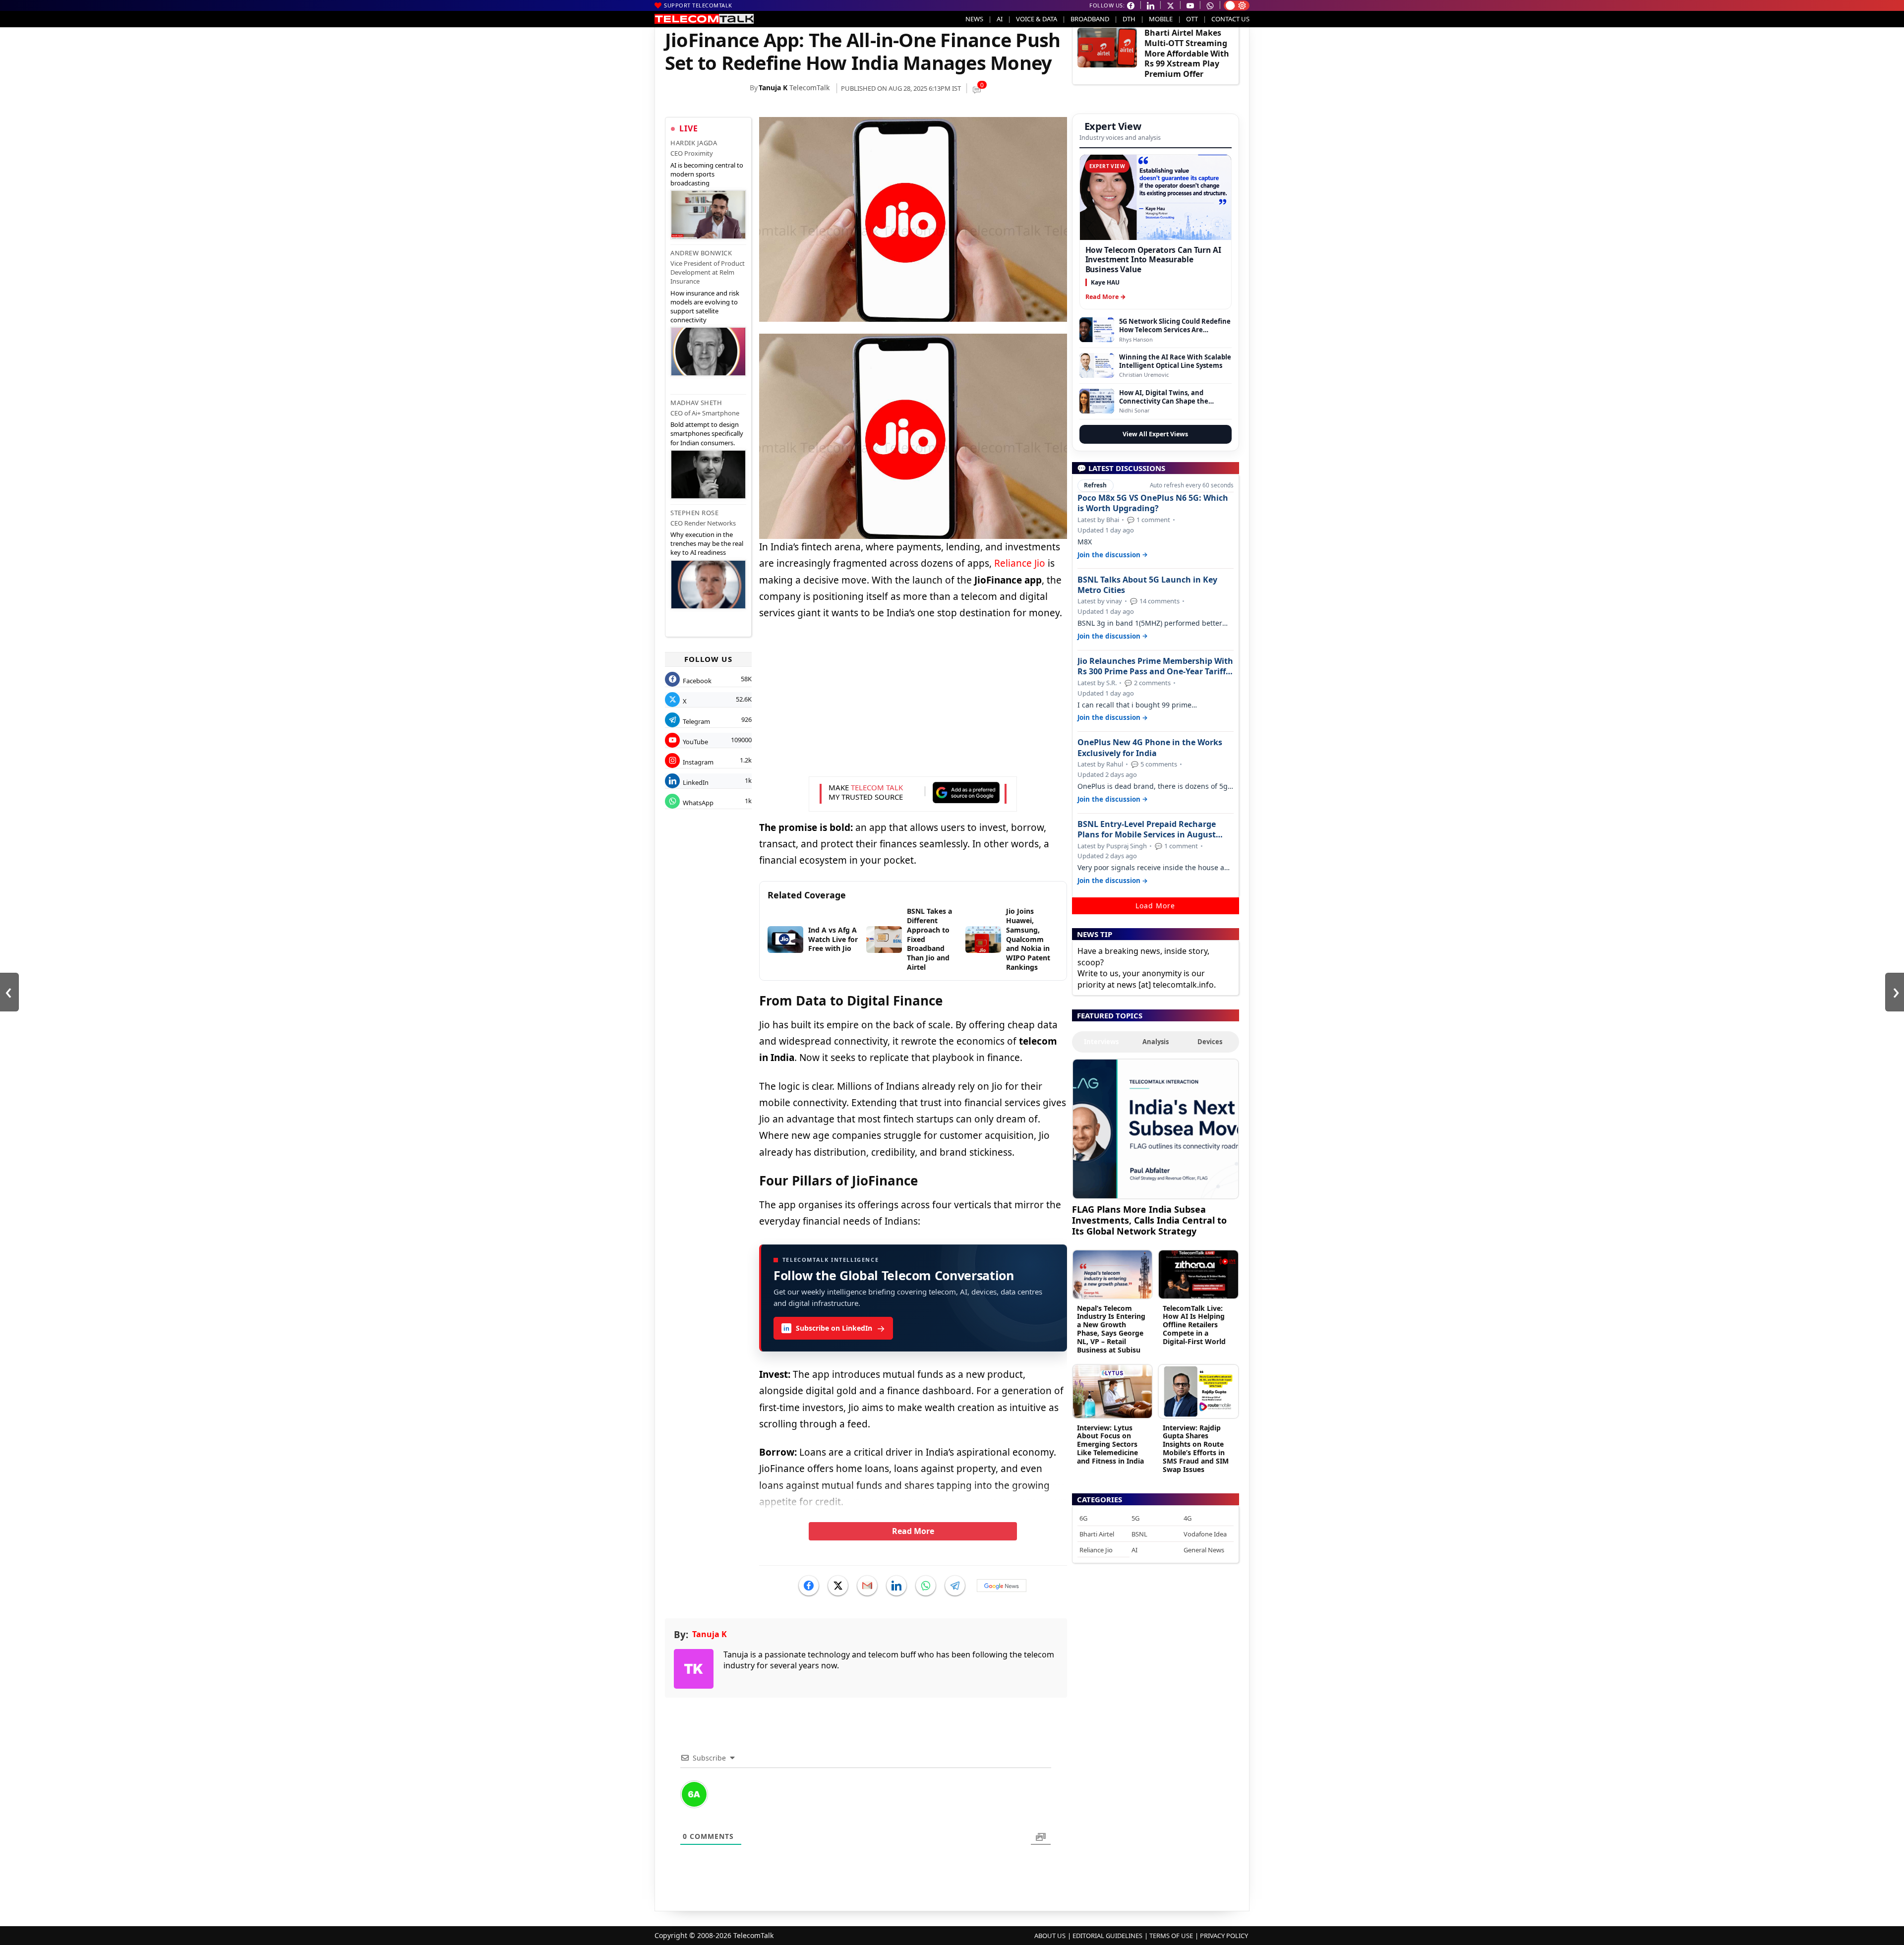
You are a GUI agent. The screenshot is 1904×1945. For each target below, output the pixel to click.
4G (1188, 1518)
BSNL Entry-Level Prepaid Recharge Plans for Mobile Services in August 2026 (1147, 829)
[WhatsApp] (926, 1586)
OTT (1192, 19)
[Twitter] (838, 1586)
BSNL (1139, 1534)
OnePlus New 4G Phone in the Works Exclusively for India (1150, 748)
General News (1204, 1550)
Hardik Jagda (694, 143)
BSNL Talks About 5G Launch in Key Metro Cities (1147, 585)
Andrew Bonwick (701, 253)
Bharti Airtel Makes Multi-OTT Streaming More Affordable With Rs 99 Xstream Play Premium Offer (1187, 53)
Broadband (1090, 19)
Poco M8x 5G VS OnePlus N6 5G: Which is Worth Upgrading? (1153, 503)
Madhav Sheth (696, 403)
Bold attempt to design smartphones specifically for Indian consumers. (707, 433)
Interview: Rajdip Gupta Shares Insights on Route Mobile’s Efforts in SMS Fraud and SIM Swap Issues (1196, 1448)
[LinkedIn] (896, 1586)
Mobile (1161, 19)
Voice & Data (1037, 19)
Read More (913, 1531)
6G (1083, 1518)
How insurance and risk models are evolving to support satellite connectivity (705, 307)
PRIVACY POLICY (1224, 1936)
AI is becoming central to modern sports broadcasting (707, 174)
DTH (1129, 19)
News (974, 19)
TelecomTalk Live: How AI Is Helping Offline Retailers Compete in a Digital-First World (1194, 1325)
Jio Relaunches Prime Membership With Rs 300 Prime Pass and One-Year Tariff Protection (1155, 666)
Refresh (1095, 485)
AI (1000, 19)
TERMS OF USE (1171, 1936)
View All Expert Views (1155, 434)
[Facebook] (809, 1586)
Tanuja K (773, 88)
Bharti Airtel (1097, 1534)
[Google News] (1002, 1586)
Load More (1155, 906)
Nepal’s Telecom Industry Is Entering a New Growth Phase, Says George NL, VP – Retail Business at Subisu (1111, 1329)
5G (1135, 1518)
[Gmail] (867, 1586)
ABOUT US (1050, 1936)
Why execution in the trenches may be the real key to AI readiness (707, 543)
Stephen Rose (694, 513)
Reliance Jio (1020, 563)
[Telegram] (955, 1586)
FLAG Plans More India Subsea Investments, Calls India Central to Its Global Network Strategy (1149, 1220)
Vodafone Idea (1205, 1534)
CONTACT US (1230, 19)
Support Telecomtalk (698, 5)
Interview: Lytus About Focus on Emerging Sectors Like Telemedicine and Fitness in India (1110, 1444)
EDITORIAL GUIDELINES (1107, 1936)
